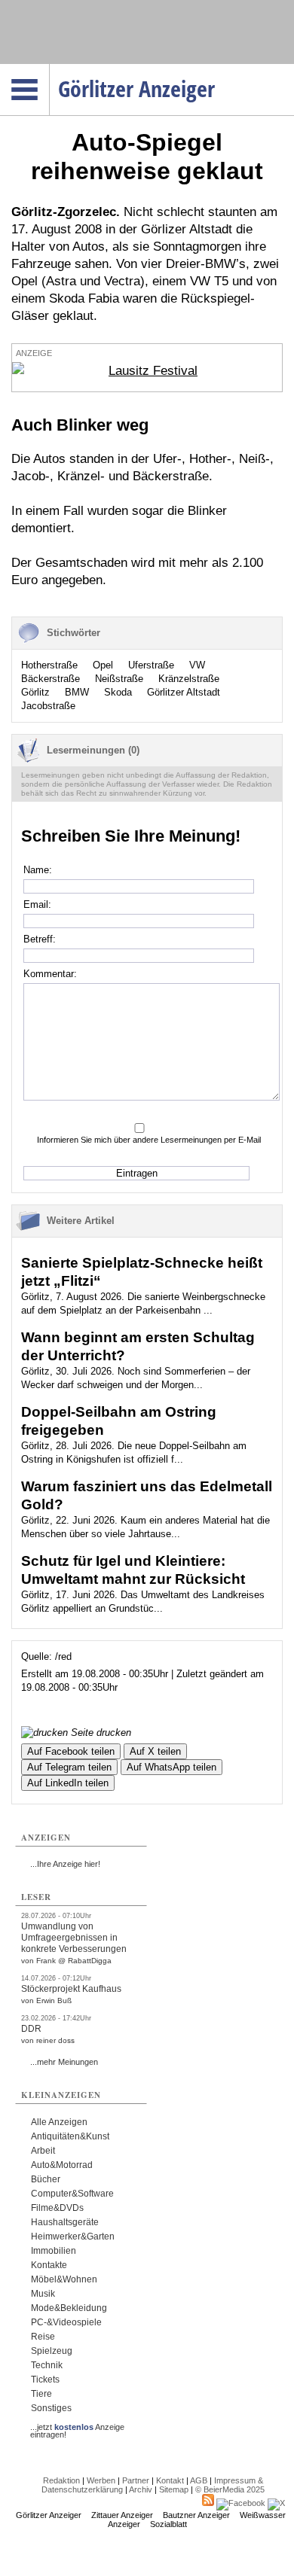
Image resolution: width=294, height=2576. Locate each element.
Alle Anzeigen (59, 2122)
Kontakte (49, 2265)
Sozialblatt (168, 2524)
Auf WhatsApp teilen (171, 1767)
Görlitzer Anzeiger (49, 2515)
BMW (77, 692)
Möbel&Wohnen (64, 2279)
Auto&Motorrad (62, 2165)
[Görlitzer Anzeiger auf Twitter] (276, 2503)
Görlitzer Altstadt (184, 692)
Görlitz (35, 692)
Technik (47, 2365)
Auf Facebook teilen (71, 1751)
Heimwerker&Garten (73, 2236)
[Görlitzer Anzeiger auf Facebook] (241, 2503)
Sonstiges (51, 2408)
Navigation (49, 69)
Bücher (46, 2179)
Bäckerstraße (51, 679)
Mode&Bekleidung (69, 2308)
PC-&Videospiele (66, 2322)
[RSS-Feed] (208, 2503)
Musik (43, 2294)
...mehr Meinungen (64, 2062)
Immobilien (54, 2251)
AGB (199, 2480)
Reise (43, 2337)
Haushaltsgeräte (65, 2222)
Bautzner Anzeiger (196, 2515)
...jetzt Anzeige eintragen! (77, 2427)
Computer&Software (72, 2194)
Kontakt (170, 2480)
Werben (101, 2480)
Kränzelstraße (189, 679)
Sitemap (174, 2489)
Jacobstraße (48, 706)
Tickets (45, 2380)
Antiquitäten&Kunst (70, 2136)
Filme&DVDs (57, 2208)
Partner (136, 2480)
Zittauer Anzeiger (122, 2515)
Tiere (41, 2394)
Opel (103, 665)
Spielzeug (52, 2351)
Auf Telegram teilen (69, 1767)
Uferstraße (151, 665)
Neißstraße (119, 679)
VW (197, 665)
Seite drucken (100, 1733)
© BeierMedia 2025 (230, 2489)
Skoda (118, 692)
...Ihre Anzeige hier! (65, 1864)
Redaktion (61, 2480)
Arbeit (43, 2151)
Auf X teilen (155, 1751)
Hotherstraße (49, 665)
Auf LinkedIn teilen (68, 1783)
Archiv (141, 2489)
